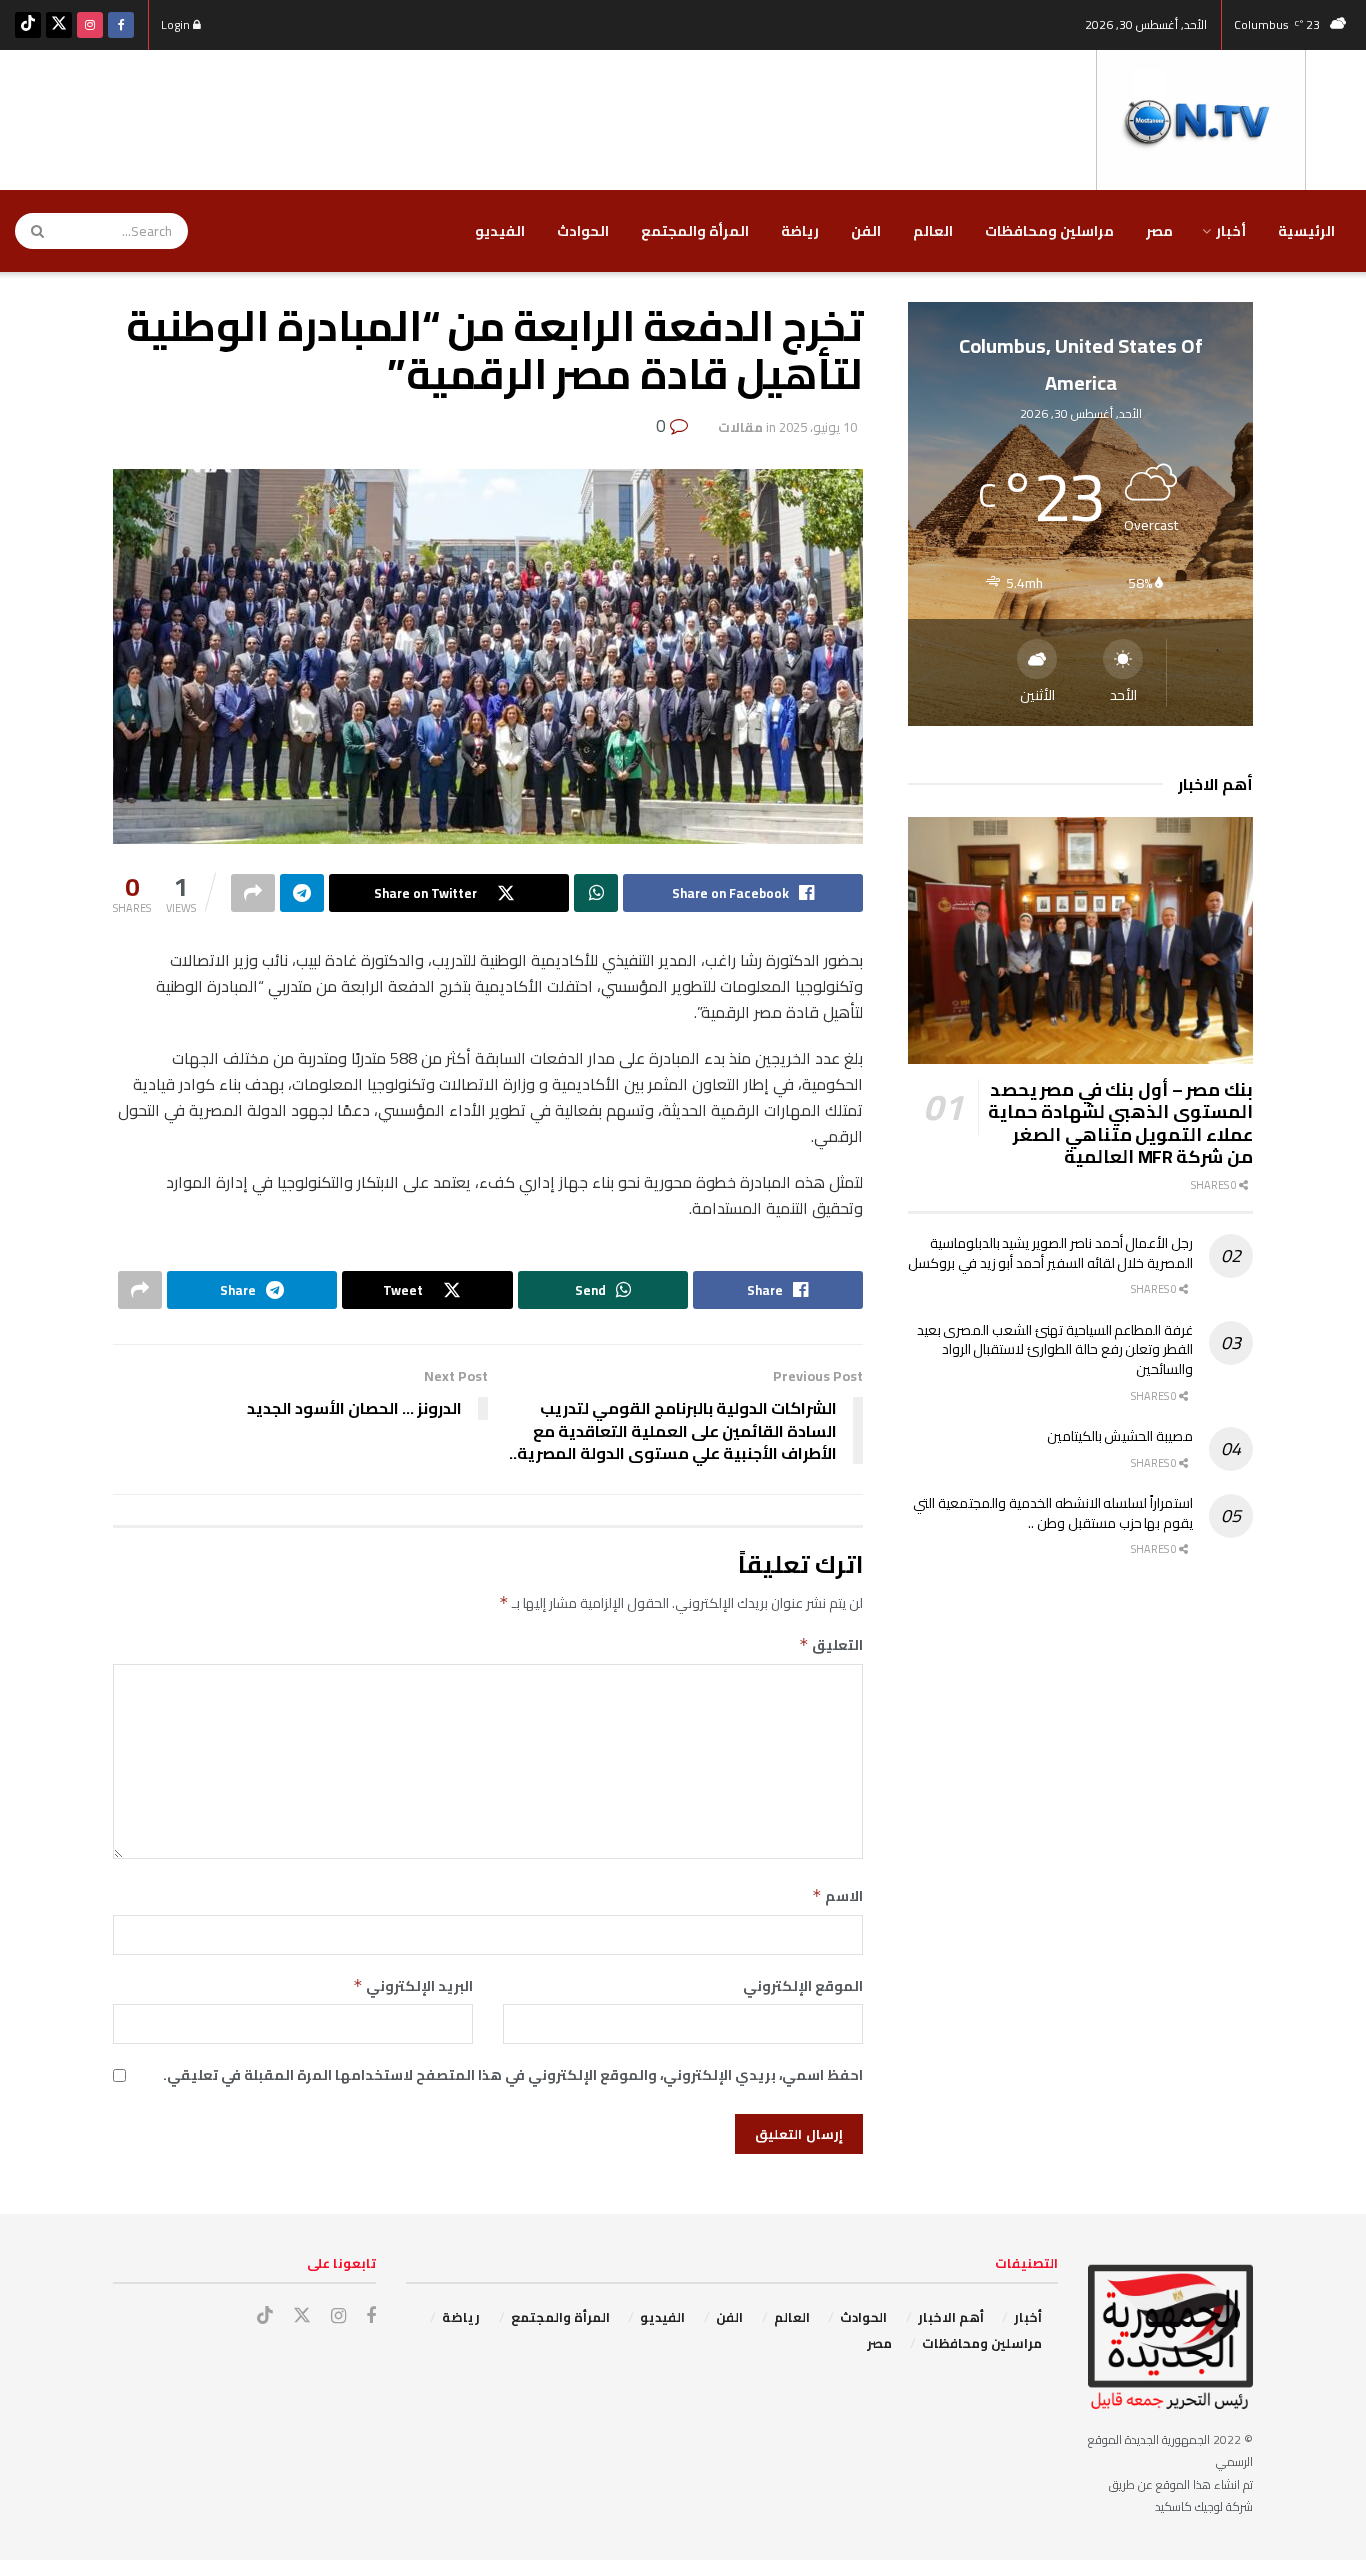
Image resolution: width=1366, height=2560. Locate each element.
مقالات (740, 427)
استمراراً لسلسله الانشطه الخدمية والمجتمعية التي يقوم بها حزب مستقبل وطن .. (1053, 1513)
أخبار (1231, 231)
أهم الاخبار (951, 2317)
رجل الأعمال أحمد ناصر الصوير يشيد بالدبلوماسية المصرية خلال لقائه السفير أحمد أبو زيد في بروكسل (1050, 1253)
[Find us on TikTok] (28, 25)
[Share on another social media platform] (253, 893)
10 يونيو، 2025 (818, 427)
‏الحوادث (583, 231)
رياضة (800, 231)
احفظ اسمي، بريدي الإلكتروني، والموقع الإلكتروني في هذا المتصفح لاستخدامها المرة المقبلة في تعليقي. (513, 2075)
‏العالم (933, 231)
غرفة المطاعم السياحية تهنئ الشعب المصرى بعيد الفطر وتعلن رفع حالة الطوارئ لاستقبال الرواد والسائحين (1055, 1349)
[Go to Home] (1201, 119)
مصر (1159, 231)
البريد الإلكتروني (413, 1986)
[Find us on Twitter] (59, 25)
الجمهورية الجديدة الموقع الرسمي (1170, 2450)
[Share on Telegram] (302, 893)
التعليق (831, 1645)
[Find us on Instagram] (90, 25)
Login (177, 24)
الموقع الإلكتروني (803, 1986)
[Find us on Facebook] (121, 25)
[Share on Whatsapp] (596, 893)
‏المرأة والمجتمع (695, 231)
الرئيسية (1306, 231)
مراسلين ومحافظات (1049, 231)
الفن (866, 231)
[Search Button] (31, 231)
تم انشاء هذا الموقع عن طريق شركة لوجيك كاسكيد (1181, 2495)
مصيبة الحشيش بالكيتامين (1120, 1436)
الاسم (837, 1896)
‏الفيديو (500, 231)
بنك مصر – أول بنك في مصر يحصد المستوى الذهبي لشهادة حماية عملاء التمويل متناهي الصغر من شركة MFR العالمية (1120, 1123)
